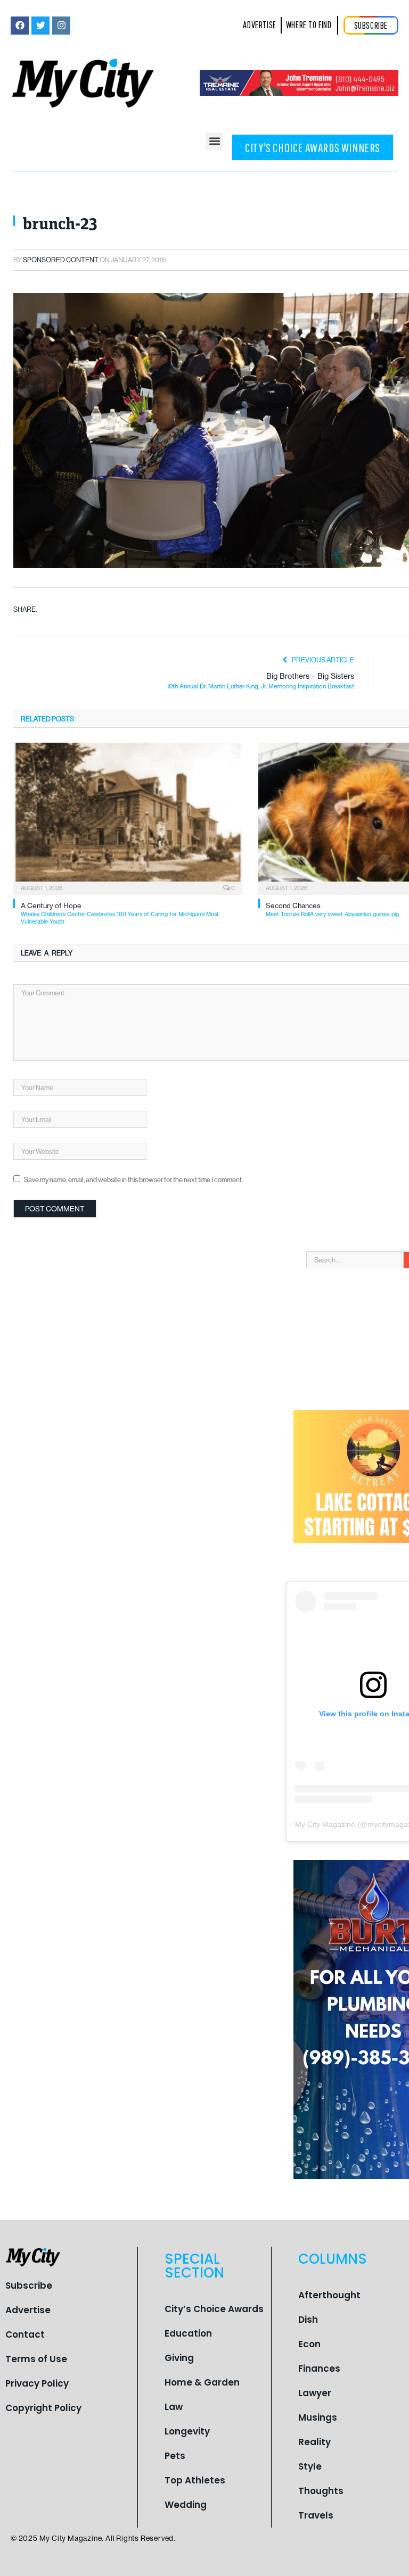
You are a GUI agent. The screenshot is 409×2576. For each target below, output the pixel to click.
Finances (319, 2369)
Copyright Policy (43, 2408)
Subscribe (29, 2286)
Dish (308, 2320)
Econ (309, 2344)
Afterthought (329, 2295)
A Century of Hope (120, 913)
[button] (214, 141)
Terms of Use (36, 2359)
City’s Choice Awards (214, 2309)
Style (310, 2466)
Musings (318, 2417)
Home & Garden (202, 2382)
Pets (175, 2456)
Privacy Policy (37, 2383)
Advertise (28, 2310)
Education (188, 2333)
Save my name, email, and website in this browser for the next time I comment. (133, 1179)
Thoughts (321, 2491)
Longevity (187, 2431)
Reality (314, 2442)
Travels (316, 2515)
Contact (25, 2334)
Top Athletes (195, 2480)
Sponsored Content (61, 260)
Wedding (186, 2505)
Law (174, 2407)
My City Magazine (325, 1824)
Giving (179, 2358)
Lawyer (315, 2393)
